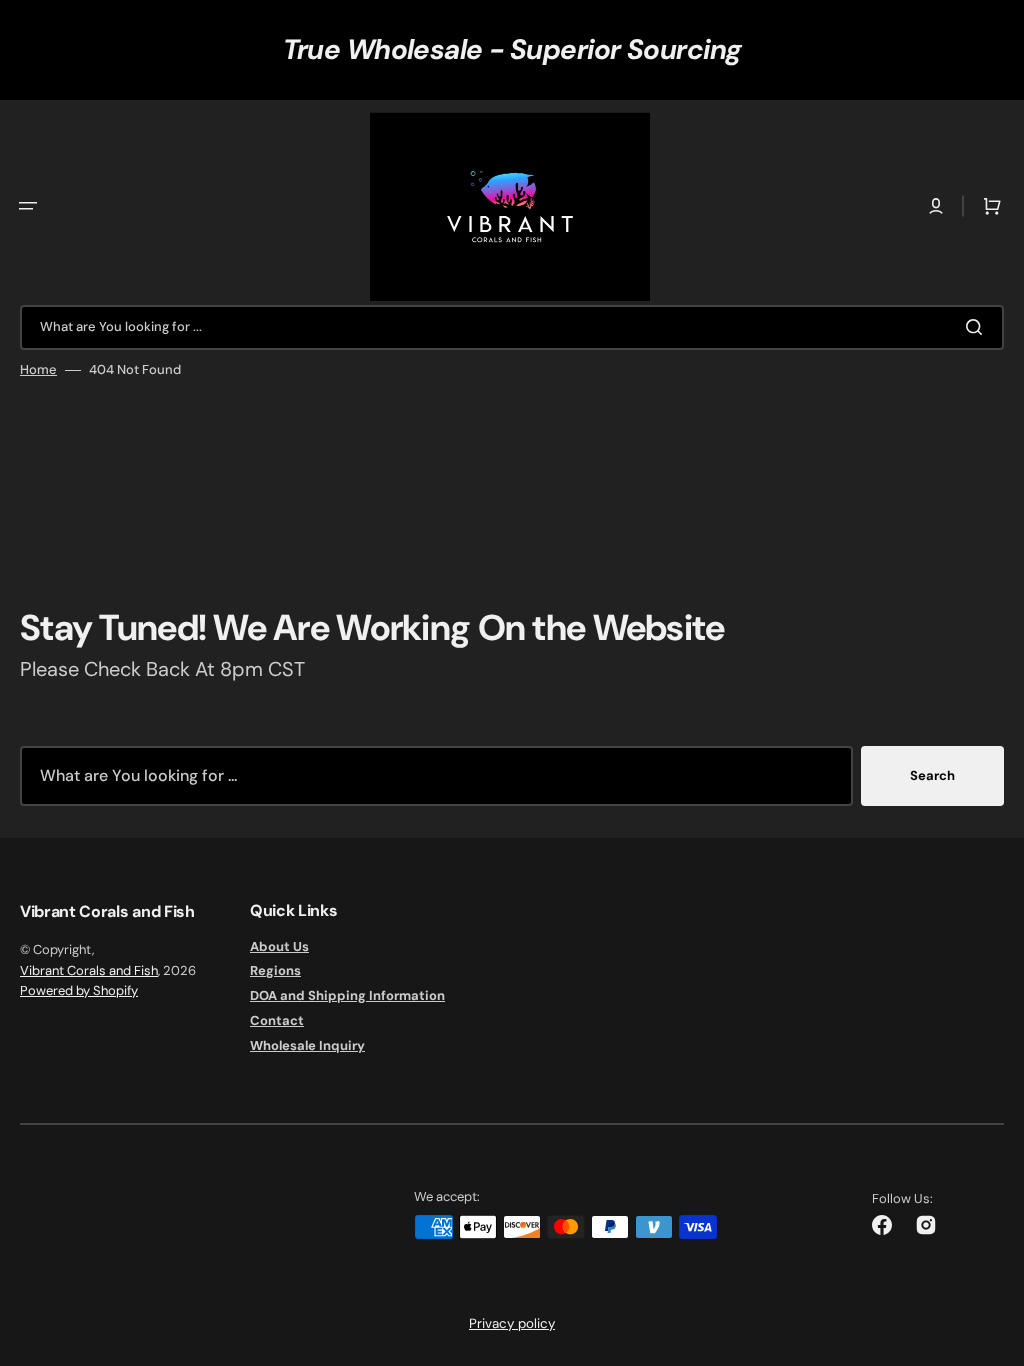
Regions (275, 970)
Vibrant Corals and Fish (89, 970)
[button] (28, 206)
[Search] (978, 327)
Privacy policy (512, 1323)
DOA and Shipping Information (347, 995)
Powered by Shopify (79, 990)
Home (38, 370)
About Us (279, 947)
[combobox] (512, 327)
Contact (277, 1020)
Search (932, 775)
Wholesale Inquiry (307, 1045)
